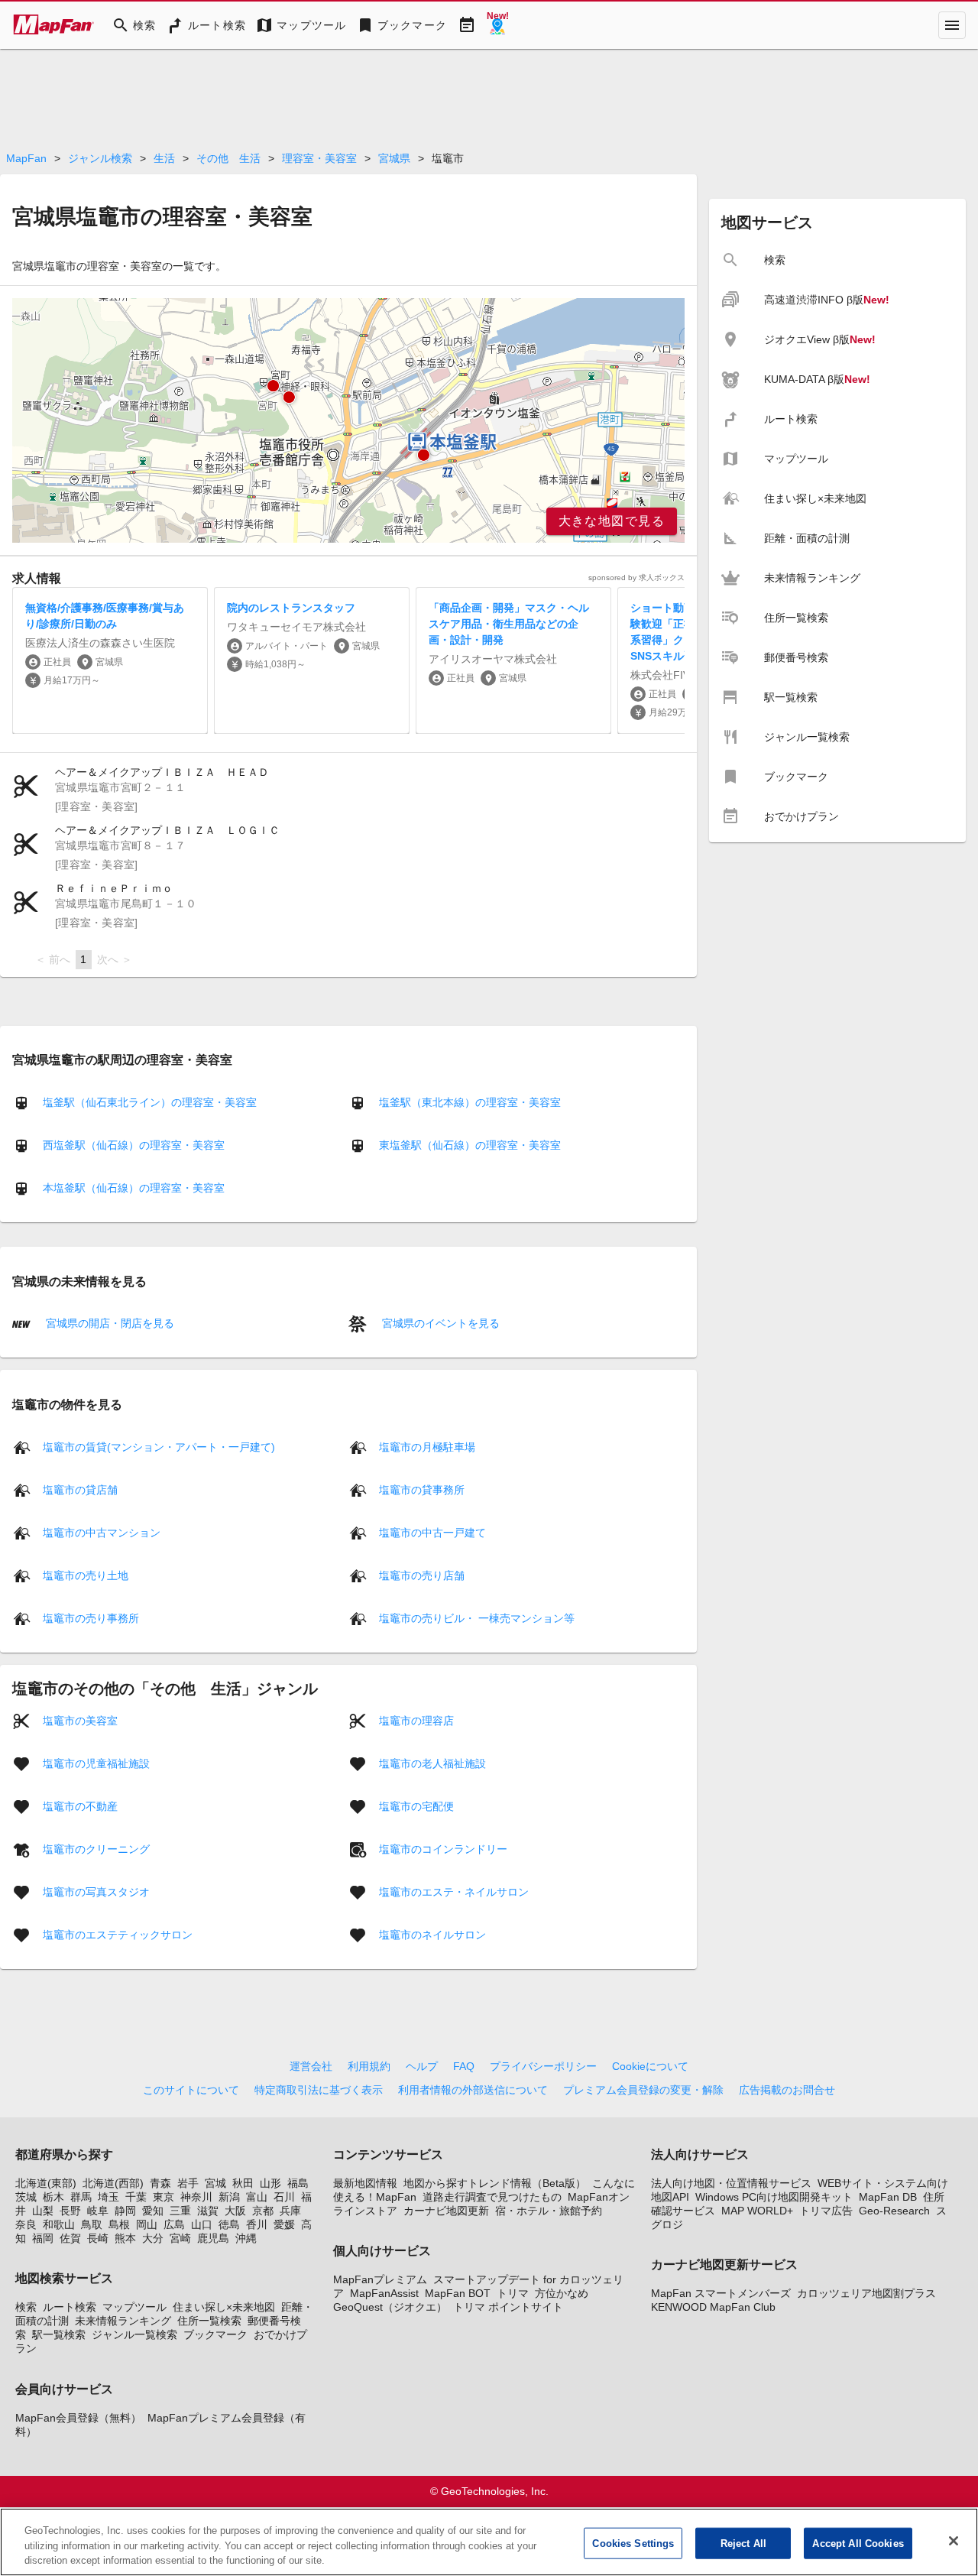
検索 (26, 2307)
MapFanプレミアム (380, 2279)
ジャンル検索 (100, 158)
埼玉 (108, 2197)
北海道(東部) (46, 2183)
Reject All (743, 2543)
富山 (257, 2197)
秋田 (243, 2183)
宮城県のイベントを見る (439, 1323)
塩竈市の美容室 (80, 1720)
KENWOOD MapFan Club (713, 2307)
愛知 (153, 2211)
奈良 (26, 2224)
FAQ (464, 2066)
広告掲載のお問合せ (787, 2090)
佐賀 (70, 2238)
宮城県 (394, 158)
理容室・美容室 (319, 158)
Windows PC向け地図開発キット (774, 2197)
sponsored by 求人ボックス (636, 577)
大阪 (235, 2211)
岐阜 (98, 2211)
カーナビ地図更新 (446, 2211)
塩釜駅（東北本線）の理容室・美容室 (470, 1102)
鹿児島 (213, 2238)
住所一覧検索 (209, 2321)
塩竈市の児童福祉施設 (96, 1763)
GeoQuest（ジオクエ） (390, 2307)
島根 (119, 2224)
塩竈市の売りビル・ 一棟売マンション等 (477, 1617)
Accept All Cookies (858, 2543)
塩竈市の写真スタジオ (96, 1891)
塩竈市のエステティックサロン (118, 1934)
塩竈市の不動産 (80, 1805)
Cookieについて (650, 2066)
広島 (174, 2224)
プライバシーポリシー (543, 2066)
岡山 (147, 2224)
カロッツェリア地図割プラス (866, 2293)
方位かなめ (562, 2293)
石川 (284, 2197)
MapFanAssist (384, 2293)
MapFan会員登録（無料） (78, 2418)
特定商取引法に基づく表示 (319, 2090)
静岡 (125, 2211)
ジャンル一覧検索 (134, 2334)
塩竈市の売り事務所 (91, 1617)
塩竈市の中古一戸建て (432, 1532)
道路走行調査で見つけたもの (492, 2197)
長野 (70, 2211)
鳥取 (92, 2224)
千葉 (136, 2197)
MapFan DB (888, 2197)
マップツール (134, 2307)
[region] (348, 420)
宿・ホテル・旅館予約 (549, 2211)
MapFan (26, 158)
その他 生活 (228, 158)
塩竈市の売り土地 (86, 1575)
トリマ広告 (826, 2211)
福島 (298, 2183)
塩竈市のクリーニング (96, 1848)
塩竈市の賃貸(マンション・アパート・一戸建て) (159, 1446)
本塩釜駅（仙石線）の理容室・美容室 (134, 1188)
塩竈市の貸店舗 (80, 1489)
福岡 (43, 2238)
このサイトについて (191, 2090)
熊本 (125, 2238)
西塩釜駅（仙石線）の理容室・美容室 (134, 1145)
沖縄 (246, 2238)
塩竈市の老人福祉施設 (432, 1763)
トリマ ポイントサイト (508, 2307)
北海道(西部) (113, 2183)
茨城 (26, 2197)
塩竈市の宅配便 (416, 1805)
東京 (164, 2197)
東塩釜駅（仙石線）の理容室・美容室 (470, 1145)
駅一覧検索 (59, 2334)
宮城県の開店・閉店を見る (108, 1323)
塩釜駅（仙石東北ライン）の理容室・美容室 (150, 1102)
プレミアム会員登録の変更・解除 (643, 2090)
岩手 (188, 2183)
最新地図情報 (365, 2183)
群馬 (81, 2197)
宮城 (215, 2183)
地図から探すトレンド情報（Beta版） (495, 2183)
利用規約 (369, 2066)
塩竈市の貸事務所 (422, 1489)
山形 (270, 2183)
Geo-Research (894, 2211)
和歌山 (59, 2224)
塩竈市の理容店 (416, 1720)
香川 (257, 2224)
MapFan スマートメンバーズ (721, 2293)
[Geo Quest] (497, 25)
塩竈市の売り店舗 (422, 1575)
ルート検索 (70, 2307)
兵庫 (290, 2211)
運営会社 (311, 2066)
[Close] (954, 2541)
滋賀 (208, 2211)
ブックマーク (215, 2334)
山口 (202, 2224)
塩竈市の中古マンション (102, 1532)
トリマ (513, 2293)
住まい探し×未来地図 (224, 2307)
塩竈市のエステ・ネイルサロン (454, 1891)
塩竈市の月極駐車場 (427, 1446)
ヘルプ (422, 2066)
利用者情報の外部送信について (473, 2090)
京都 (263, 2211)
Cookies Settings (633, 2543)
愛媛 (284, 2224)
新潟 (229, 2197)
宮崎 (180, 2238)
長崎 (98, 2238)
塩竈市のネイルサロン (432, 1934)
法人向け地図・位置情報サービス (731, 2183)
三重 (180, 2211)
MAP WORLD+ (757, 2211)
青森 (160, 2183)
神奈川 (196, 2197)
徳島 (229, 2224)
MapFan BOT (458, 2293)
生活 (164, 158)
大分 (153, 2238)
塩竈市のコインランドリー (443, 1848)
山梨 (43, 2211)
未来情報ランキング (123, 2321)
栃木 (53, 2197)
